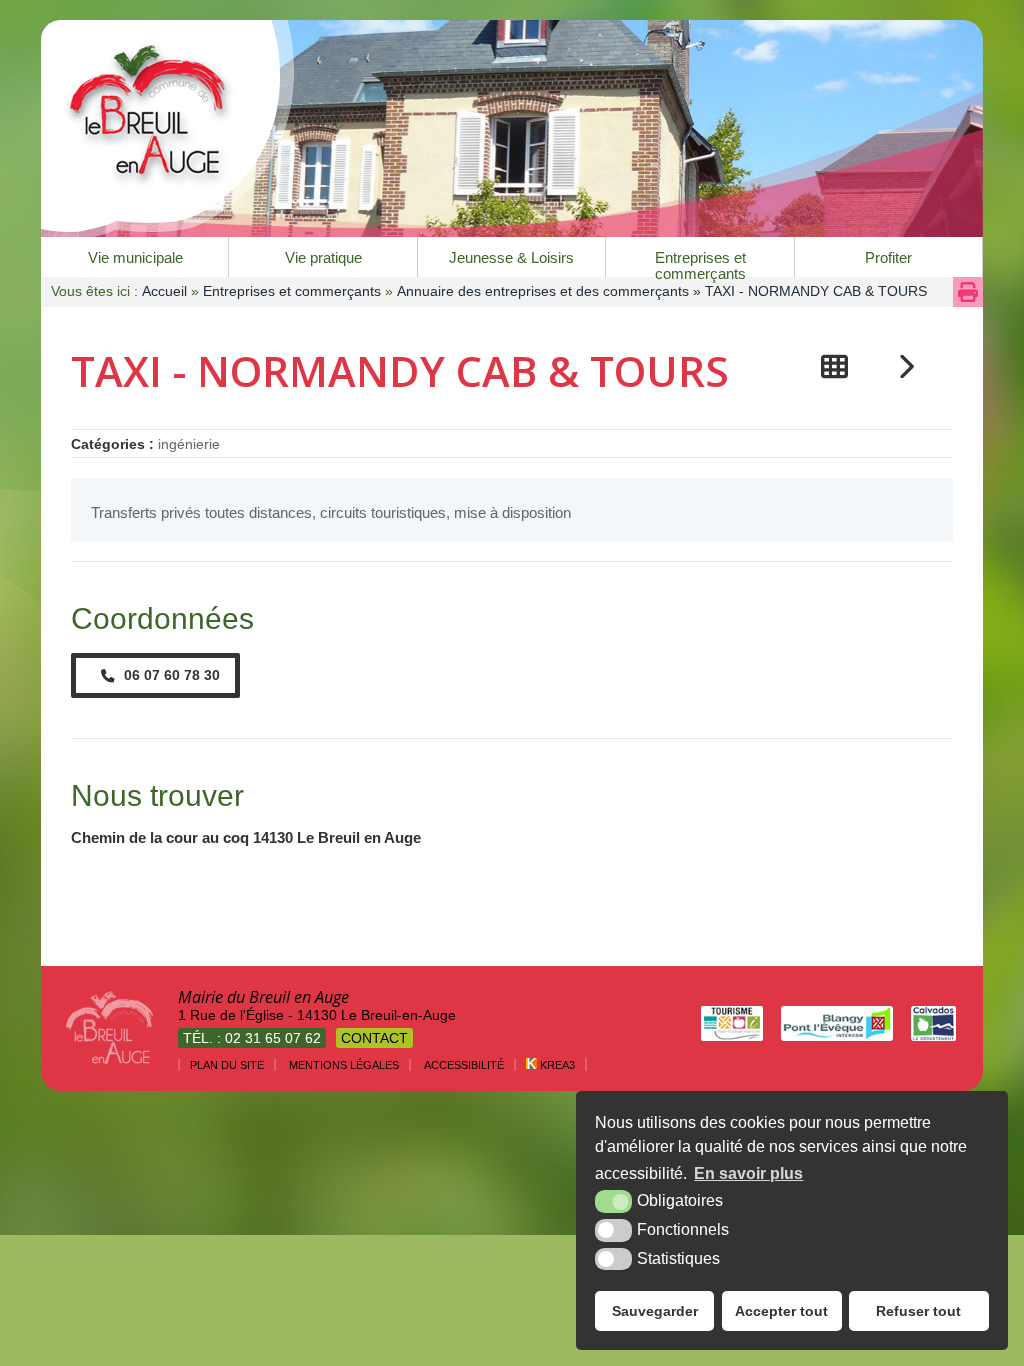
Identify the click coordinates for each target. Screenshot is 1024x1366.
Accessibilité (464, 1065)
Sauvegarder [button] (655, 1311)
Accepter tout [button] (781, 1311)
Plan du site (227, 1065)
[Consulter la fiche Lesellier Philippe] (905, 366)
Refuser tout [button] (918, 1311)
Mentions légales (344, 1065)
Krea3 (556, 1065)
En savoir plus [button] (748, 1173)
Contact (374, 1038)
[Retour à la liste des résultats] (834, 366)
